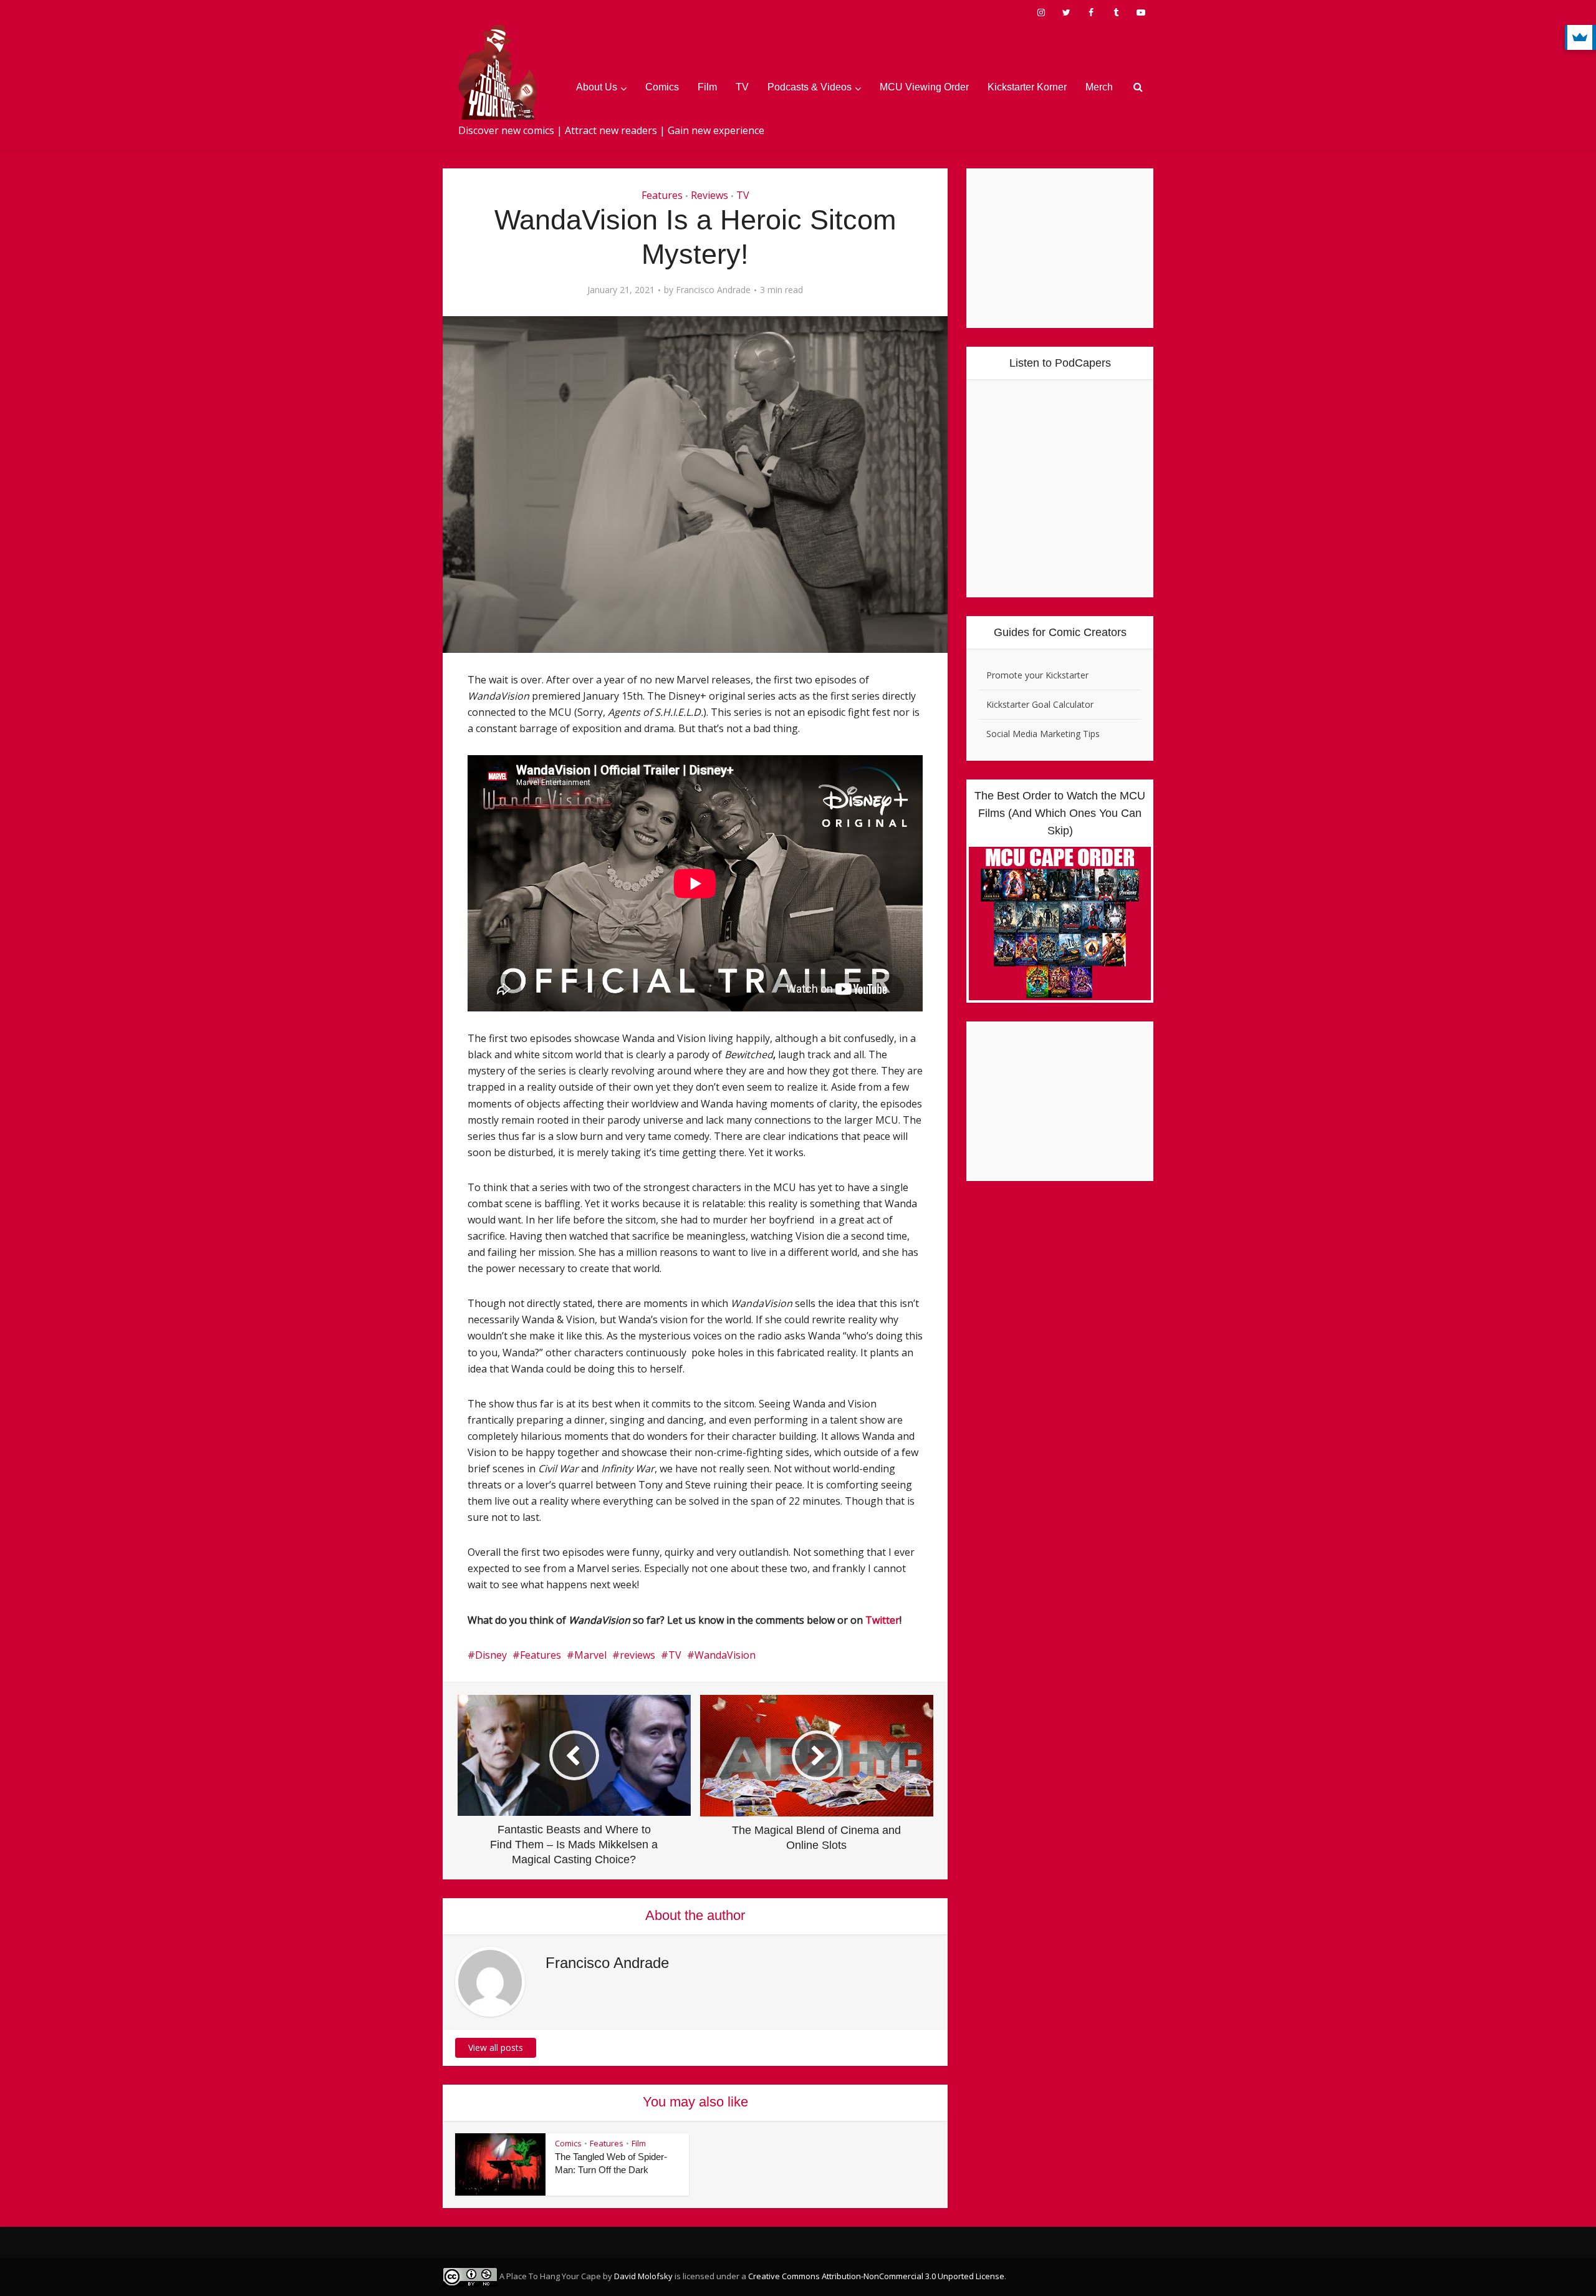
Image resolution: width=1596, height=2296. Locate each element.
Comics (662, 87)
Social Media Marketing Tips (1043, 734)
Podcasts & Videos (810, 87)
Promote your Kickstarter (1037, 675)
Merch (1099, 87)
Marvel (590, 1655)
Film (707, 87)
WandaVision (725, 1655)
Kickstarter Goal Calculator (1040, 704)
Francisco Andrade (713, 290)
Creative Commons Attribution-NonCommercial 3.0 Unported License (876, 2276)
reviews (637, 1655)
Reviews (709, 195)
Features (662, 195)
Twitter (882, 1620)
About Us (597, 87)
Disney (491, 1655)
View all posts (496, 2048)
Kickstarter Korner (1027, 87)
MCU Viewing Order (924, 87)
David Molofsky (643, 2276)
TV (742, 87)
